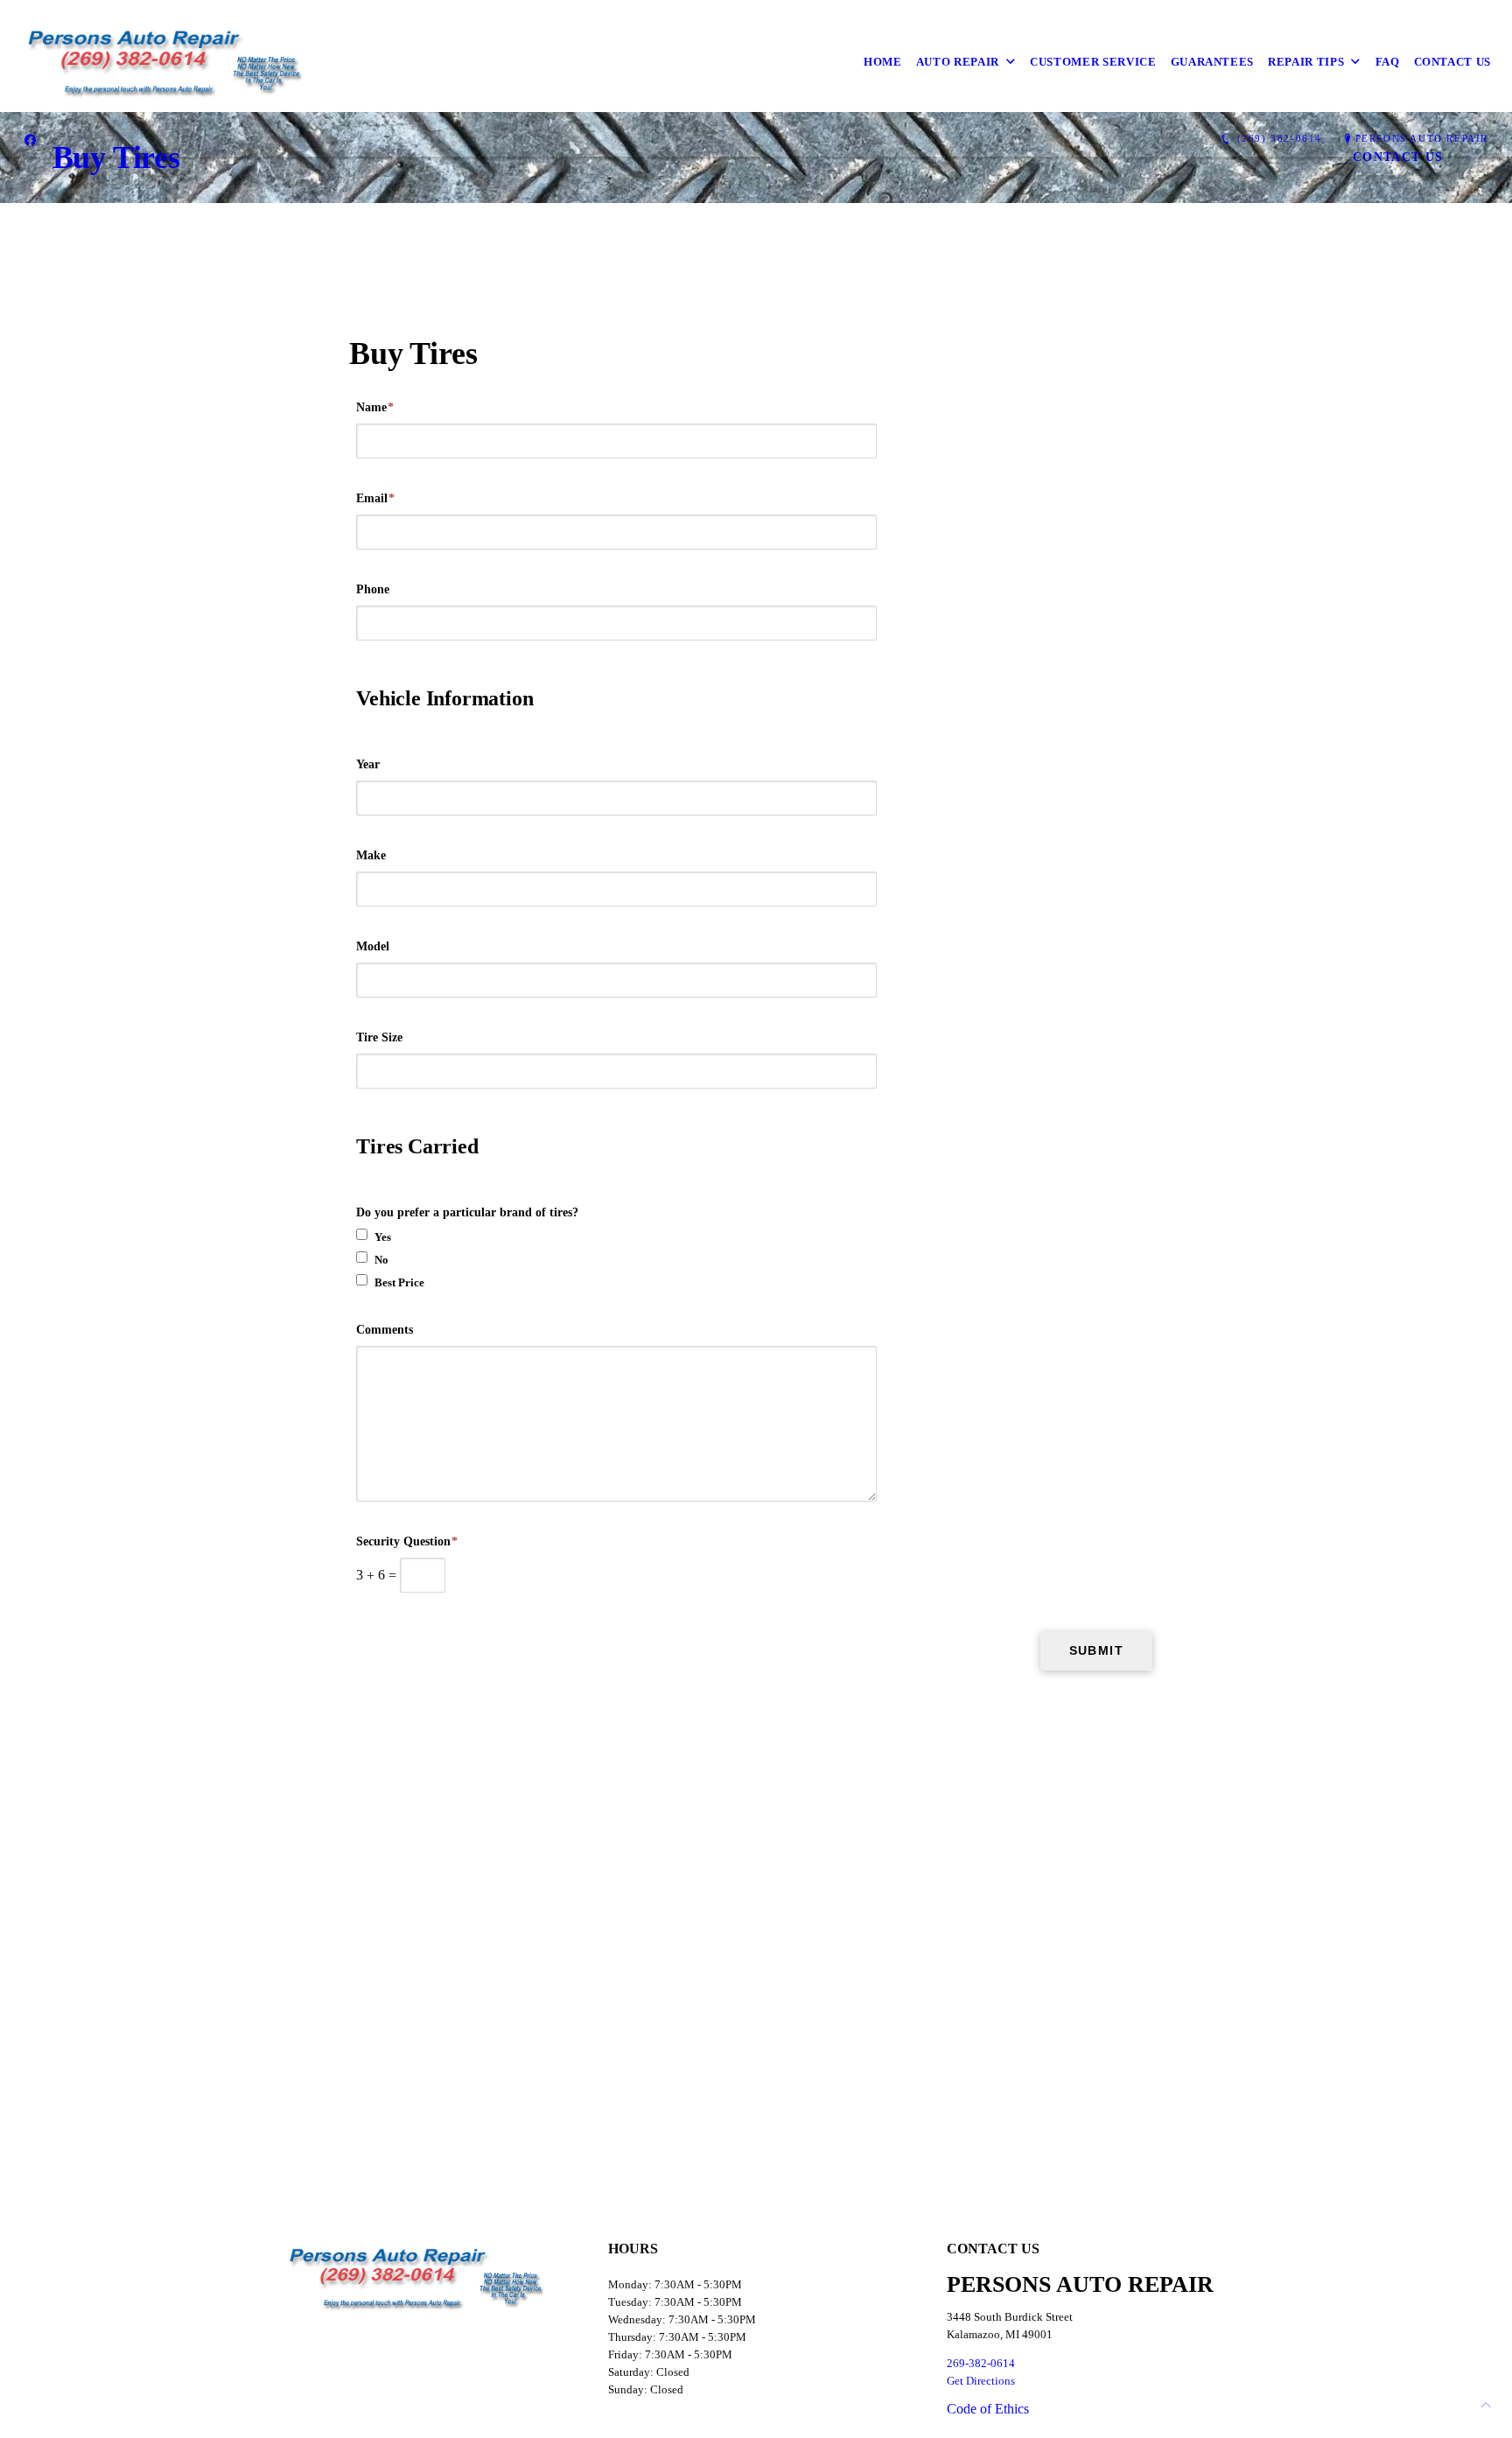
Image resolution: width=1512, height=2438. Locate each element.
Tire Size (379, 1037)
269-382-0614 (981, 2363)
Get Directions (981, 2381)
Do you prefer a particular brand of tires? (467, 1212)
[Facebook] (30, 139)
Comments (385, 1330)
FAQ (1388, 62)
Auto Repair (958, 62)
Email (375, 498)
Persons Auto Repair (1422, 138)
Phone (373, 589)
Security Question (407, 1541)
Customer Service (1093, 62)
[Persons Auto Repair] (165, 62)
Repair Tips (1306, 62)
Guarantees (1213, 62)
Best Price (399, 1282)
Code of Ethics (988, 2409)
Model (373, 946)
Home (883, 62)
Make (371, 855)
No (381, 1260)
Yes (383, 1237)
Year (368, 764)
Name (375, 407)
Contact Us (1453, 62)
